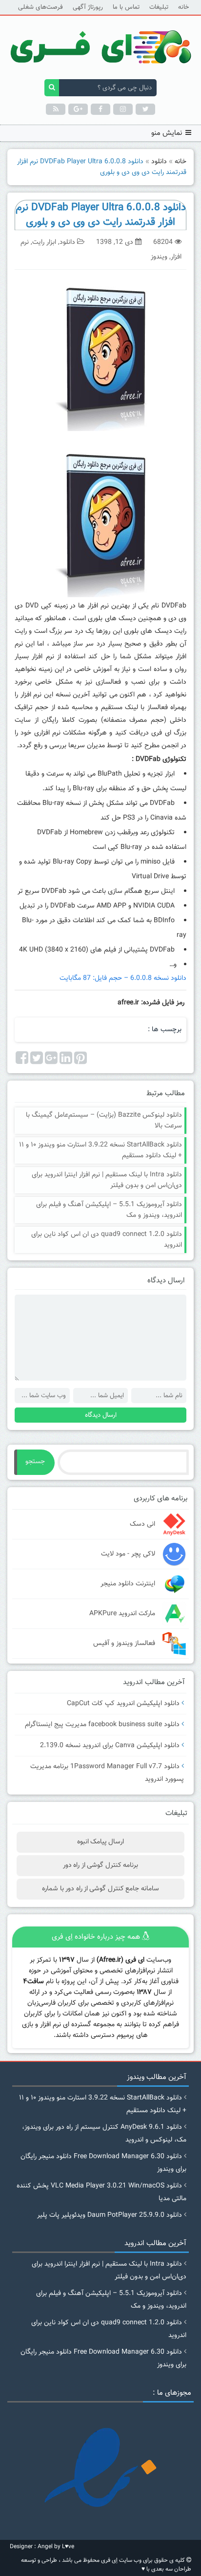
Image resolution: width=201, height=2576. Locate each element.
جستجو (35, 1462)
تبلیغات (159, 7)
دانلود (159, 162)
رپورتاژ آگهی (88, 7)
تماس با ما (126, 7)
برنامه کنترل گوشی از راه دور (100, 1865)
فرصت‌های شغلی (40, 7)
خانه (183, 7)
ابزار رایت (44, 242)
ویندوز (159, 257)
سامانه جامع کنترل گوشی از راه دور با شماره (100, 1889)
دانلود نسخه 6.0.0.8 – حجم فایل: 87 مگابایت (123, 978)
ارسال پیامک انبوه (101, 1842)
